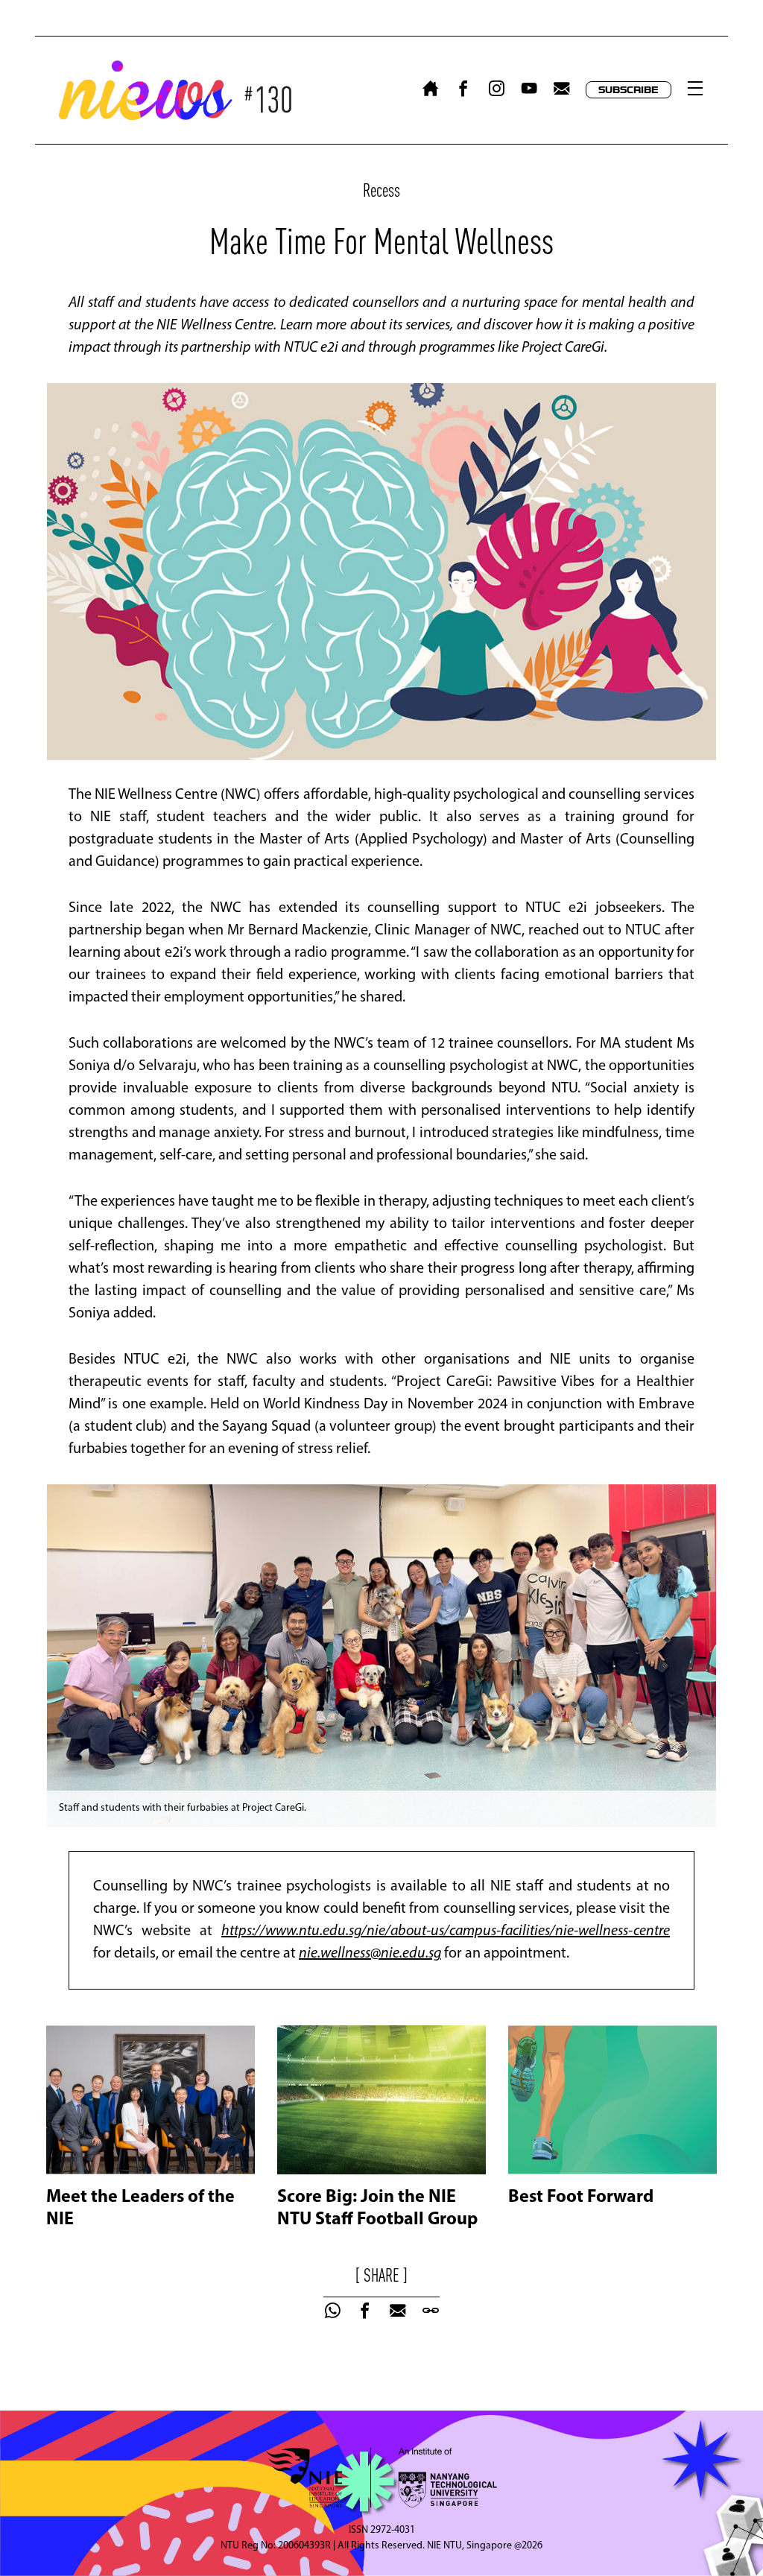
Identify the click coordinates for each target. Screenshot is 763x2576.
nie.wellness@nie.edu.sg (370, 1954)
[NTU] (441, 2478)
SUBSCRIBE (629, 90)
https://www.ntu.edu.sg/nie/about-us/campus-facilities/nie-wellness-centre (446, 1931)
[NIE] (311, 2478)
